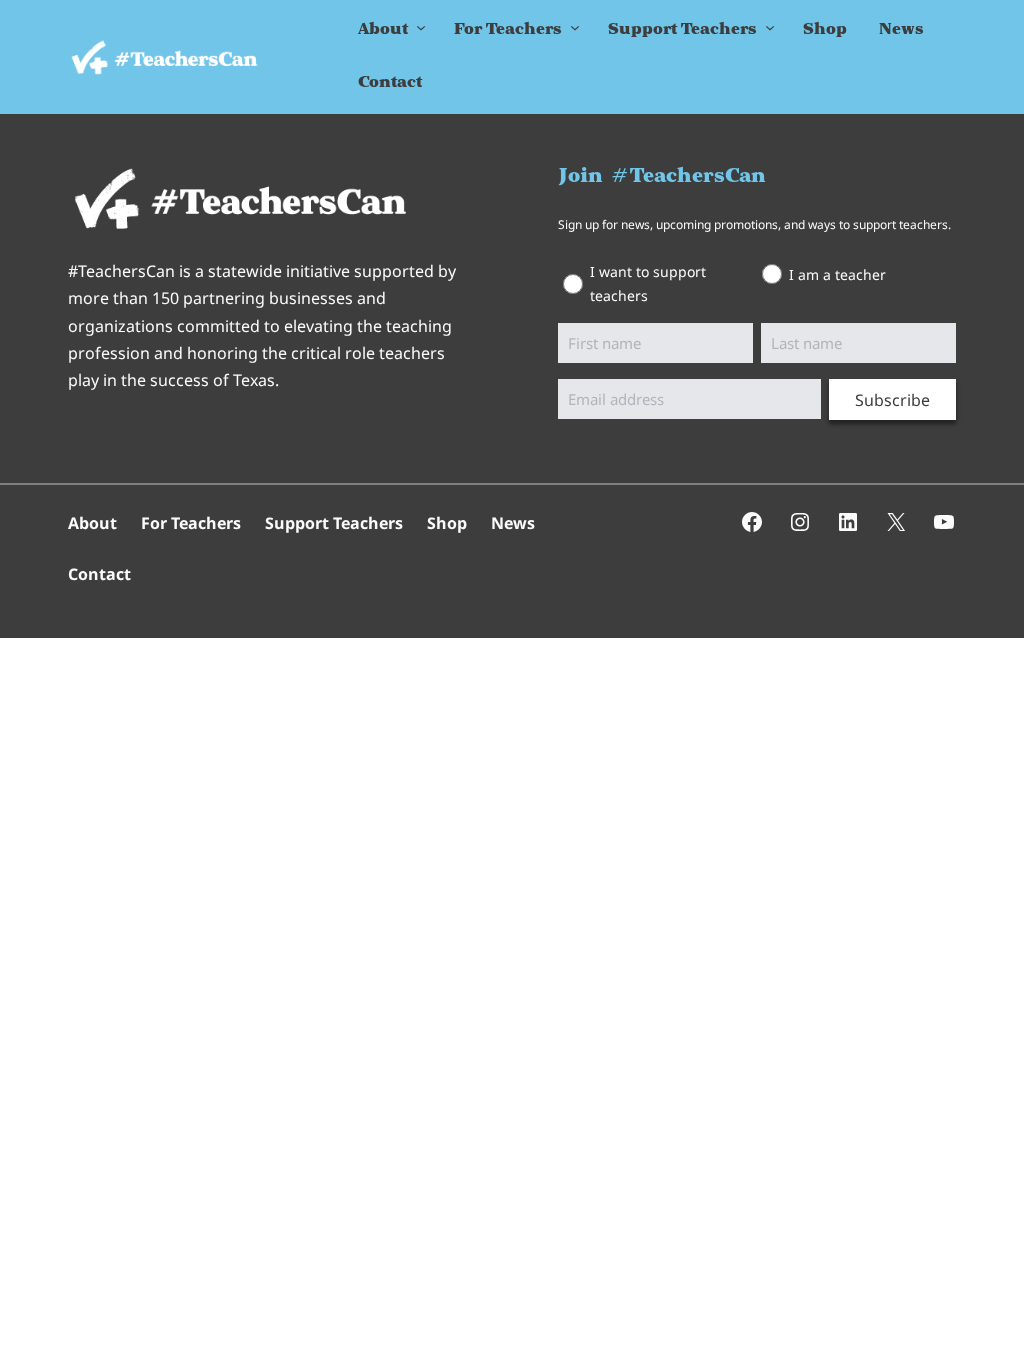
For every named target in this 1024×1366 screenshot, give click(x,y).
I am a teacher (837, 274)
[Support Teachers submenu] (770, 31)
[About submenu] (421, 31)
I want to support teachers (648, 283)
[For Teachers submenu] (575, 31)
